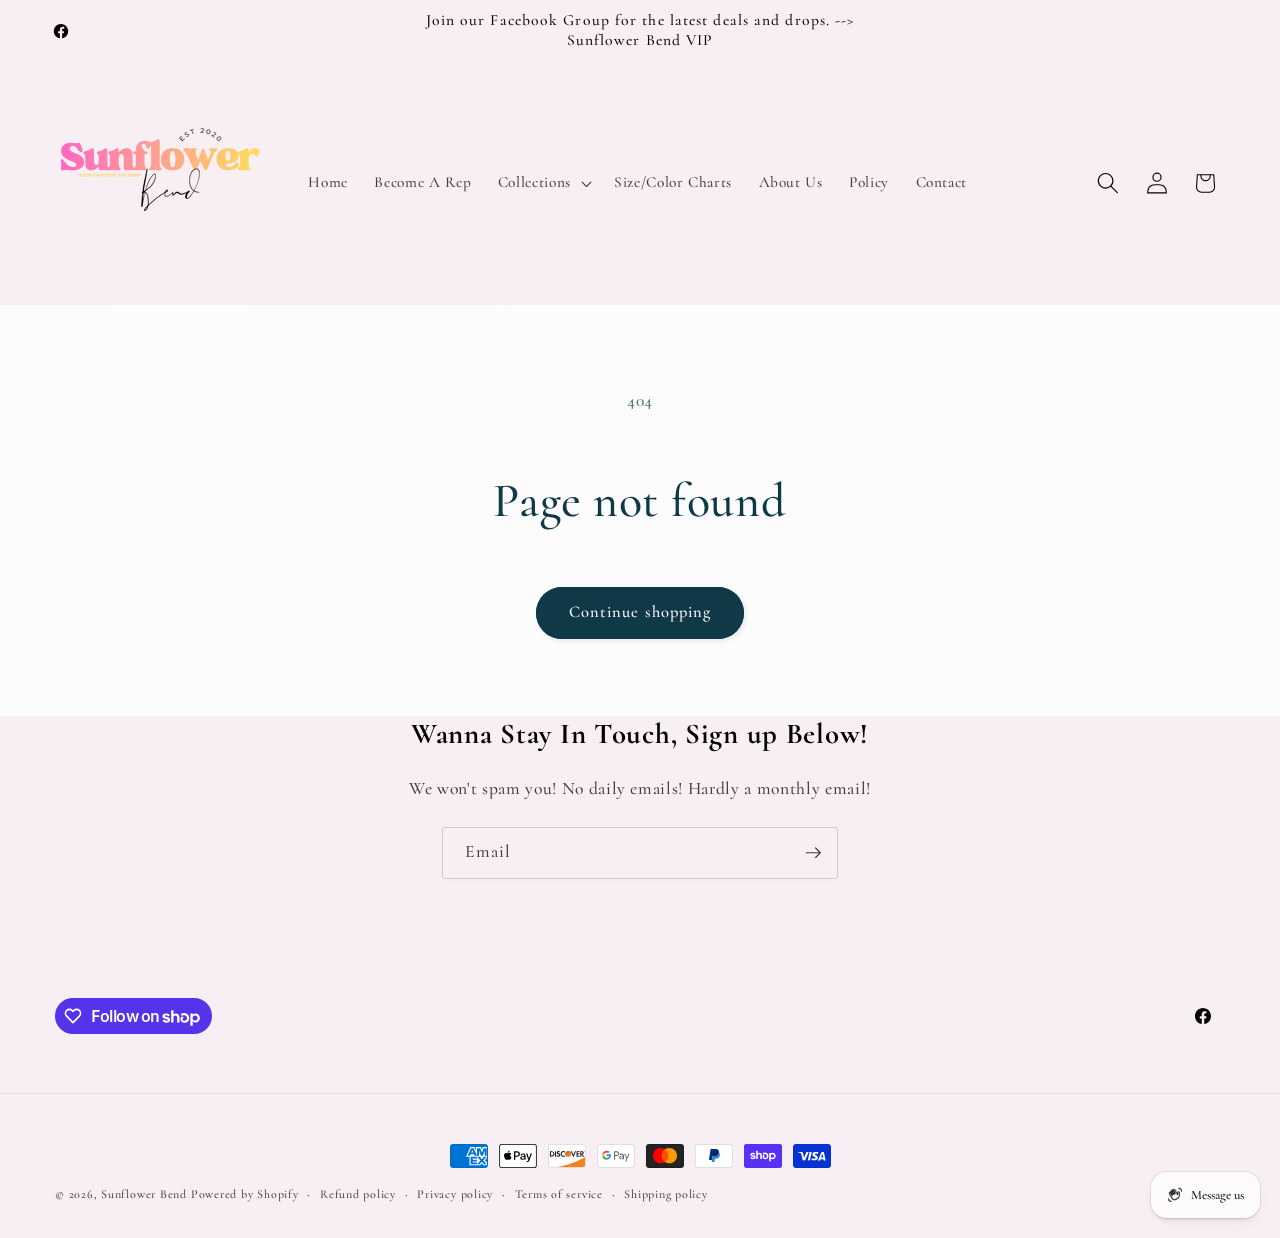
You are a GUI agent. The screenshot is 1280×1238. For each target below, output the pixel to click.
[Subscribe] (813, 853)
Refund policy (358, 1194)
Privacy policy (455, 1194)
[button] (543, 183)
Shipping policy (666, 1194)
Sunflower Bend (144, 1194)
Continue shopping (640, 612)
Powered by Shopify (245, 1194)
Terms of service (559, 1194)
